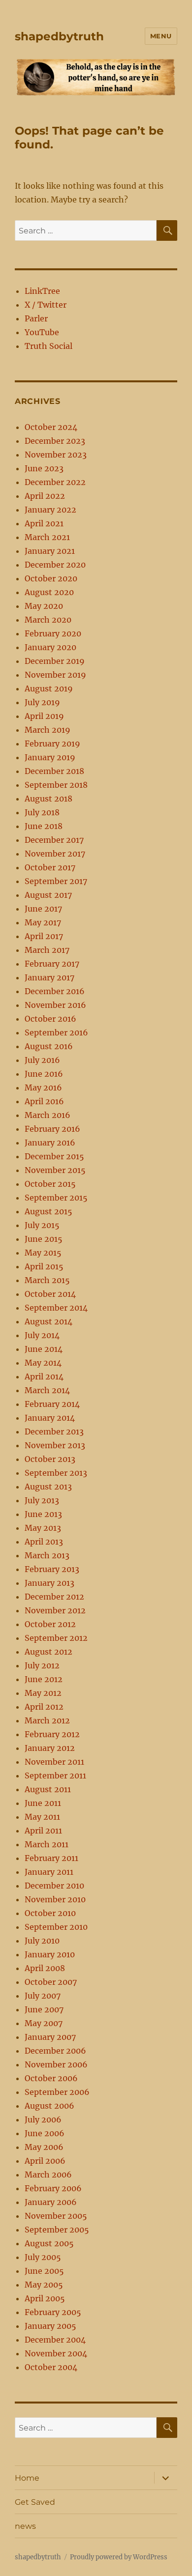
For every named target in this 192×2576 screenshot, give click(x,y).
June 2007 (44, 2009)
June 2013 (43, 1514)
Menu (161, 36)
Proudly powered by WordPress (119, 2557)
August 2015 (48, 1211)
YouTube (42, 332)
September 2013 (56, 1473)
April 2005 (45, 2298)
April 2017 (44, 936)
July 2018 (42, 812)
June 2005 (44, 2271)
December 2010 (54, 1886)
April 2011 (43, 1831)
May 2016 (43, 1088)
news (25, 2526)
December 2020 (55, 565)
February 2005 (53, 2312)
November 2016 (55, 1005)
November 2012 (55, 1610)
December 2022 (55, 482)
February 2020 (53, 633)
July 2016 (42, 1060)
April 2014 (44, 1376)
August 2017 (48, 895)
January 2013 (49, 1583)
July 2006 (43, 2119)
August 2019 (49, 688)
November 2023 (56, 455)
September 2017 (56, 881)
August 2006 (49, 2106)
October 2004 (51, 2367)
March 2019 (48, 730)
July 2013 (42, 1500)
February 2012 (52, 1734)
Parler (36, 318)
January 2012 (50, 1748)
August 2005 (49, 2243)
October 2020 (51, 578)
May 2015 (43, 1253)
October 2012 (50, 1624)
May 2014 (43, 1363)
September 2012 (56, 1638)
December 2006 (55, 2051)
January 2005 (50, 2326)
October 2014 (50, 1294)
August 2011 (48, 1789)
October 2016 (50, 1019)
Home (27, 2478)
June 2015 (44, 1239)
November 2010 (55, 1899)
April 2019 (44, 716)
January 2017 (49, 977)
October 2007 (51, 1982)
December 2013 (54, 1431)
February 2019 (52, 744)
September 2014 (56, 1308)
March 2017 (47, 950)
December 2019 (55, 661)
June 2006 (45, 2133)
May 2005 (44, 2285)
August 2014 (48, 1321)
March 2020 (48, 620)
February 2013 (52, 1569)
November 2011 (54, 1762)
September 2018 (56, 785)
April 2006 (45, 2161)
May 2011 (42, 1817)
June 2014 (44, 1349)
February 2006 (53, 2188)
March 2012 (47, 1720)
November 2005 (56, 2216)
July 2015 (42, 1225)
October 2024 (51, 427)
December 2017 (54, 840)
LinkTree (42, 291)
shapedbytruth (59, 36)
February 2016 (52, 1129)
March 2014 (47, 1390)
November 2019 (55, 675)
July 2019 (42, 702)
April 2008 (45, 1968)
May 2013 (43, 1528)
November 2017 (55, 854)
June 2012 (44, 1679)
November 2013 (55, 1445)
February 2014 (52, 1404)
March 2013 (47, 1555)
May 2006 (44, 2147)
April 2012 (44, 1707)
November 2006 (56, 2064)
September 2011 (55, 1775)
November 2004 (56, 2353)
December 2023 (55, 441)
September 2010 (56, 1927)
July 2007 (43, 1996)
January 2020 (50, 647)
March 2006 (48, 2175)
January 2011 (49, 1872)
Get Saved (35, 2502)
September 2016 (56, 1032)
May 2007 (44, 2023)
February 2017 (52, 964)
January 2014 (50, 1418)
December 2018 (54, 771)
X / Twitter (46, 305)
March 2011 (47, 1844)
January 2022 (50, 510)
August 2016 (49, 1046)
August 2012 (48, 1652)
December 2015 (54, 1156)
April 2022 (45, 496)
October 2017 (50, 867)
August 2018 (48, 799)
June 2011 (43, 1803)
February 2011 (51, 1858)
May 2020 (44, 606)
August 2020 (49, 592)
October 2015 (50, 1184)
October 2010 (50, 1913)
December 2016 (55, 991)
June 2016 (44, 1074)
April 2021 (44, 523)
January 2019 (50, 757)
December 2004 (55, 2340)
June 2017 (43, 909)
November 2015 (55, 1170)
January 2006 (51, 2202)
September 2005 (57, 2230)
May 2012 (43, 1693)
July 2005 (43, 2257)
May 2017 (43, 922)
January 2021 (50, 551)
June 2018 (44, 826)
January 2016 (50, 1143)
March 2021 (47, 537)
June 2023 (44, 468)
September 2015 (56, 1198)
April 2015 (44, 1266)
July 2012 (42, 1665)
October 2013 (50, 1459)
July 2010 (42, 1941)
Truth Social (48, 346)
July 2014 (42, 1335)
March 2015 (47, 1280)
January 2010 (50, 1954)
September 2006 (57, 2092)
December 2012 (54, 1597)
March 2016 (48, 1115)
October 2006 (51, 2078)
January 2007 (50, 2037)
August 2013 (48, 1487)
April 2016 (44, 1101)
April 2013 (44, 1542)
